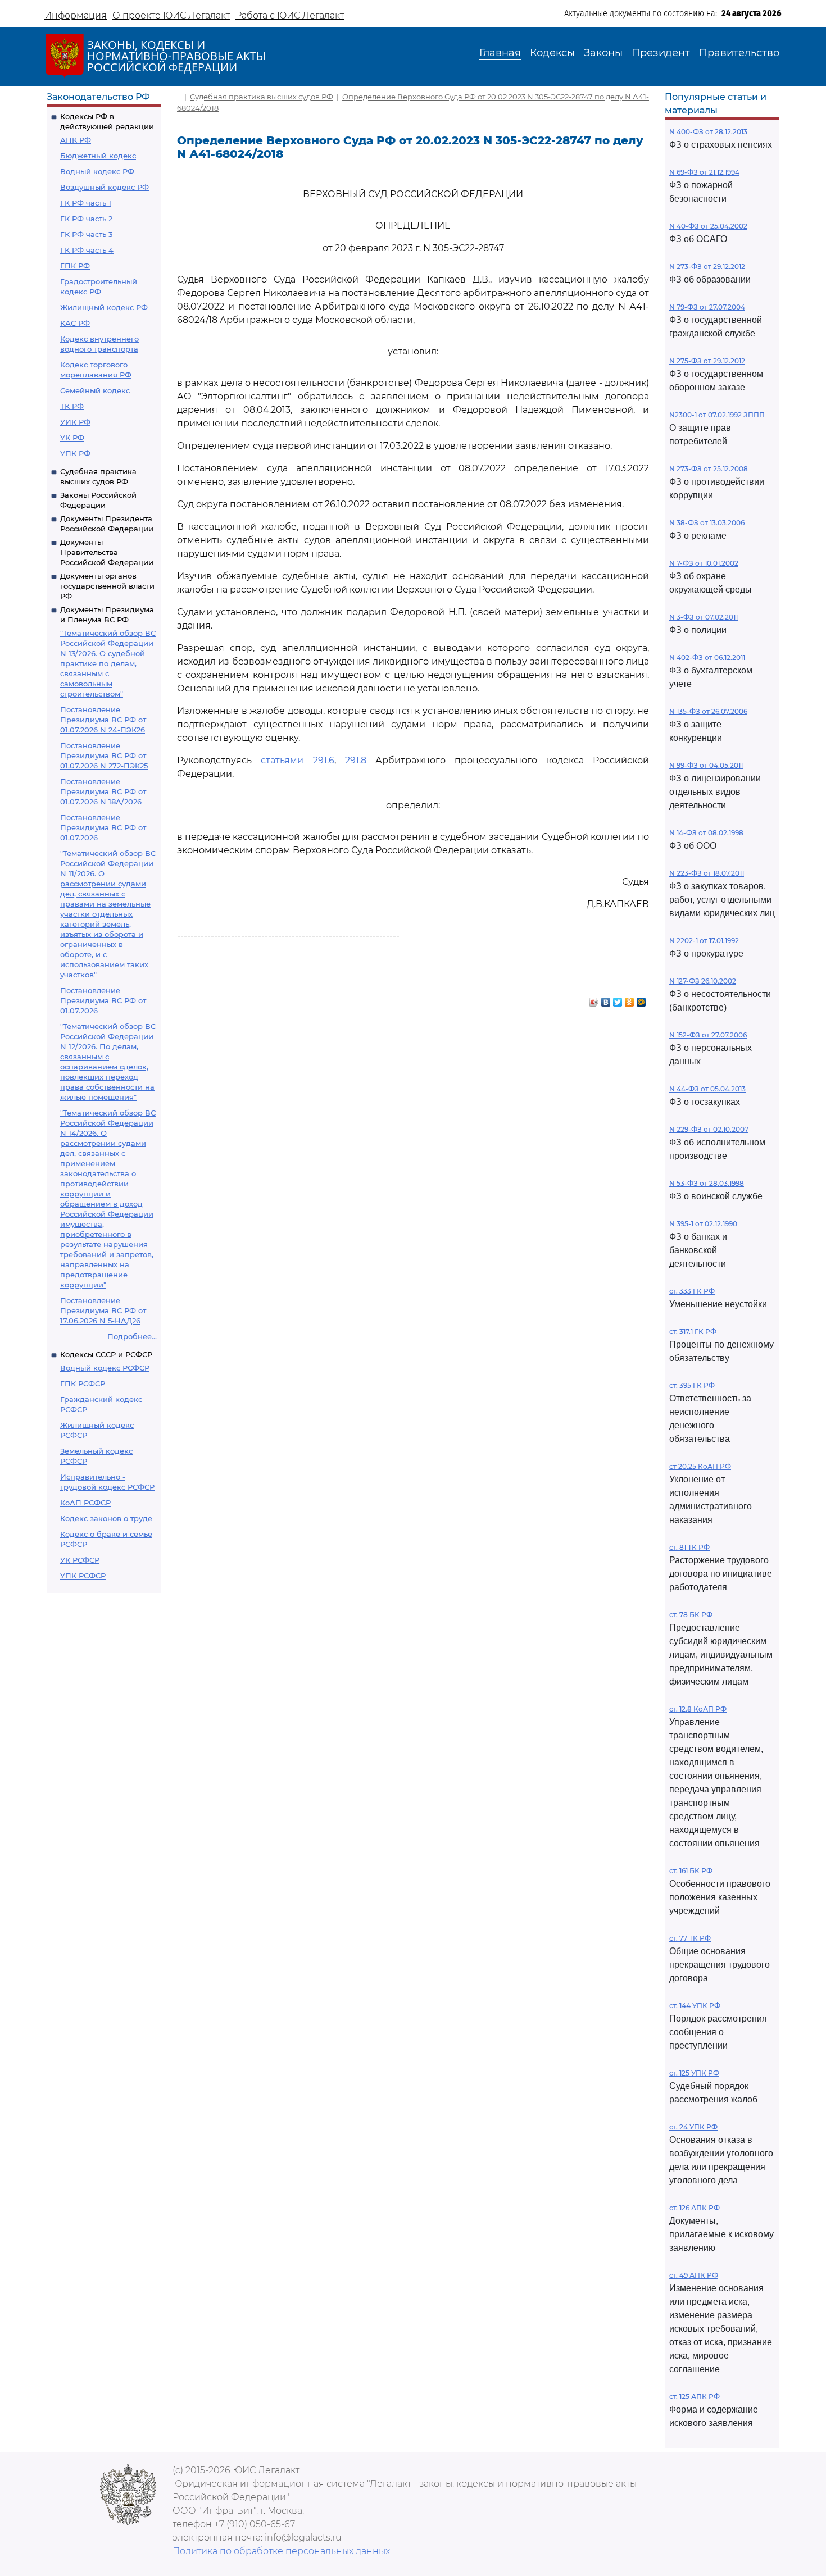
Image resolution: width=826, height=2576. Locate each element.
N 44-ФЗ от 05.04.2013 (707, 1089)
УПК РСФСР (83, 1576)
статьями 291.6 (297, 760)
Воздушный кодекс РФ (105, 187)
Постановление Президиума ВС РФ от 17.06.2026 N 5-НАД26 (103, 1310)
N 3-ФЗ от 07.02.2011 (704, 617)
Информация (76, 15)
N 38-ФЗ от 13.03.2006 (707, 523)
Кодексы (552, 53)
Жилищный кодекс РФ (104, 307)
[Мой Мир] (641, 999)
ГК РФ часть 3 (86, 234)
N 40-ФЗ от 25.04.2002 (708, 226)
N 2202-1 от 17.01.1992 (704, 941)
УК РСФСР (80, 1560)
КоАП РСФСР (85, 1503)
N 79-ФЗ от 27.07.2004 (707, 307)
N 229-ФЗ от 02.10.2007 (709, 1129)
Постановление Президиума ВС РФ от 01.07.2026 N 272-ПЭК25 (104, 755)
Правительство (739, 53)
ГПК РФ (75, 266)
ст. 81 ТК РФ (689, 1547)
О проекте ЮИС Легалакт (171, 15)
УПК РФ (75, 453)
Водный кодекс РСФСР (105, 1368)
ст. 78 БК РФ (691, 1615)
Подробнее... (132, 1336)
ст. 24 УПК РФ (693, 2127)
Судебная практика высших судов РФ (262, 97)
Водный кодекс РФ (97, 171)
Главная (500, 53)
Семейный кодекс (95, 390)
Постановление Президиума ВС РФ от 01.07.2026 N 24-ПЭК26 (103, 720)
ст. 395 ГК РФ (692, 1385)
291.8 (356, 760)
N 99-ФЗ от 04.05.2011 (706, 765)
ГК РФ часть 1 (86, 203)
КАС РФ (75, 323)
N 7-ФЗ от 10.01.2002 (704, 563)
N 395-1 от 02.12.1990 (703, 1224)
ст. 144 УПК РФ (695, 2006)
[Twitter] (618, 999)
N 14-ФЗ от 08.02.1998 (706, 833)
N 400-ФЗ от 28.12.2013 (708, 132)
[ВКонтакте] (606, 999)
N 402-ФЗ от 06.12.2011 (707, 657)
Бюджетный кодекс (98, 156)
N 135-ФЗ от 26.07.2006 (708, 711)
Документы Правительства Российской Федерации (107, 552)
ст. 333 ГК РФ (692, 1291)
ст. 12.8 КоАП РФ (698, 1709)
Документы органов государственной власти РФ (107, 586)
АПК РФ (76, 140)
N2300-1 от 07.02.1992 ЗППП (717, 415)
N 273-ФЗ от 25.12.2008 (709, 469)
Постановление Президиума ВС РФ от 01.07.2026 (103, 827)
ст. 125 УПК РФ (694, 2073)
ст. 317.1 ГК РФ (693, 1332)
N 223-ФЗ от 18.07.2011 (707, 873)
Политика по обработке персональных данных (281, 2551)
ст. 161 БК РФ (691, 1871)
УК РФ (72, 438)
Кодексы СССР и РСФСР (106, 1354)
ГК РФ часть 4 (87, 250)
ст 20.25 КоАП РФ (700, 1466)
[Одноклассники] (630, 999)
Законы (603, 53)
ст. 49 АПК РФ (694, 2275)
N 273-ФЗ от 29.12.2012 (707, 267)
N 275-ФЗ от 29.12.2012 (707, 361)
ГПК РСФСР (83, 1383)
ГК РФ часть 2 (86, 219)
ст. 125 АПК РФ (695, 2397)
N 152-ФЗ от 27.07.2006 (708, 1035)
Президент (661, 53)
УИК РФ (75, 422)
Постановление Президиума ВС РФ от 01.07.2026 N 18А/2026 (103, 791)
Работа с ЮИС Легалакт (290, 15)
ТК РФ (72, 406)
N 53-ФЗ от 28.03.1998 (707, 1183)
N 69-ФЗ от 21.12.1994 (704, 172)
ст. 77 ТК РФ (690, 1938)
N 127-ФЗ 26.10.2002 (703, 981)
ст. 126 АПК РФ (695, 2208)
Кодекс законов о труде (106, 1518)
